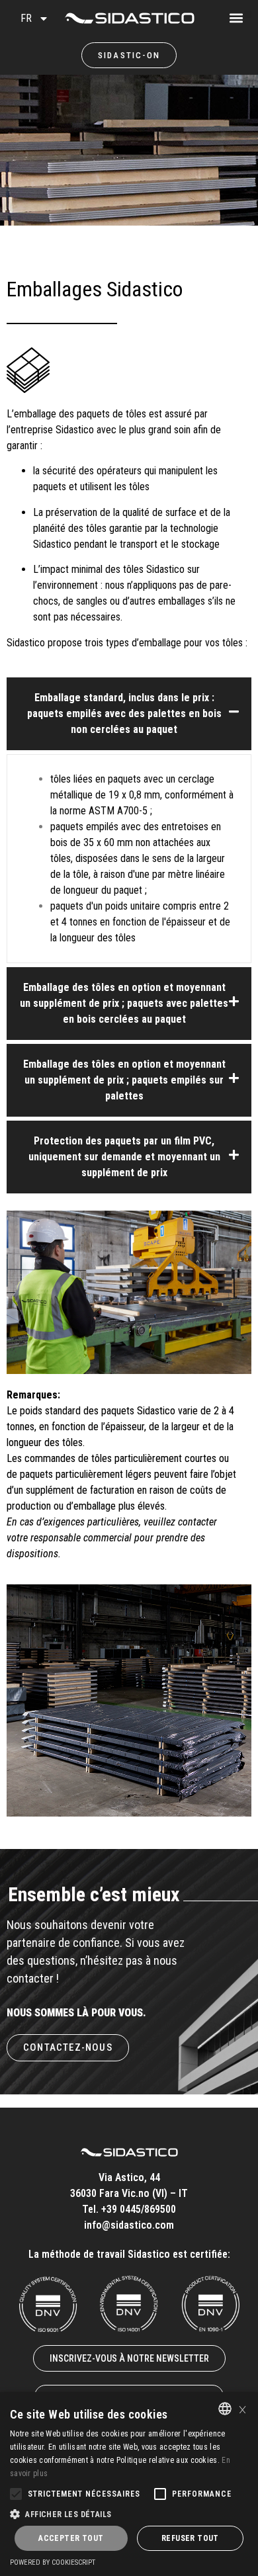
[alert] (129, 2484)
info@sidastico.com (129, 2225)
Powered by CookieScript (53, 2562)
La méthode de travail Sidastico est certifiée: (129, 2254)
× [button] (242, 2408)
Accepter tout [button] (71, 2538)
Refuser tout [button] (190, 2538)
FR (26, 18)
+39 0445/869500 (139, 2209)
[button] (248, 14)
